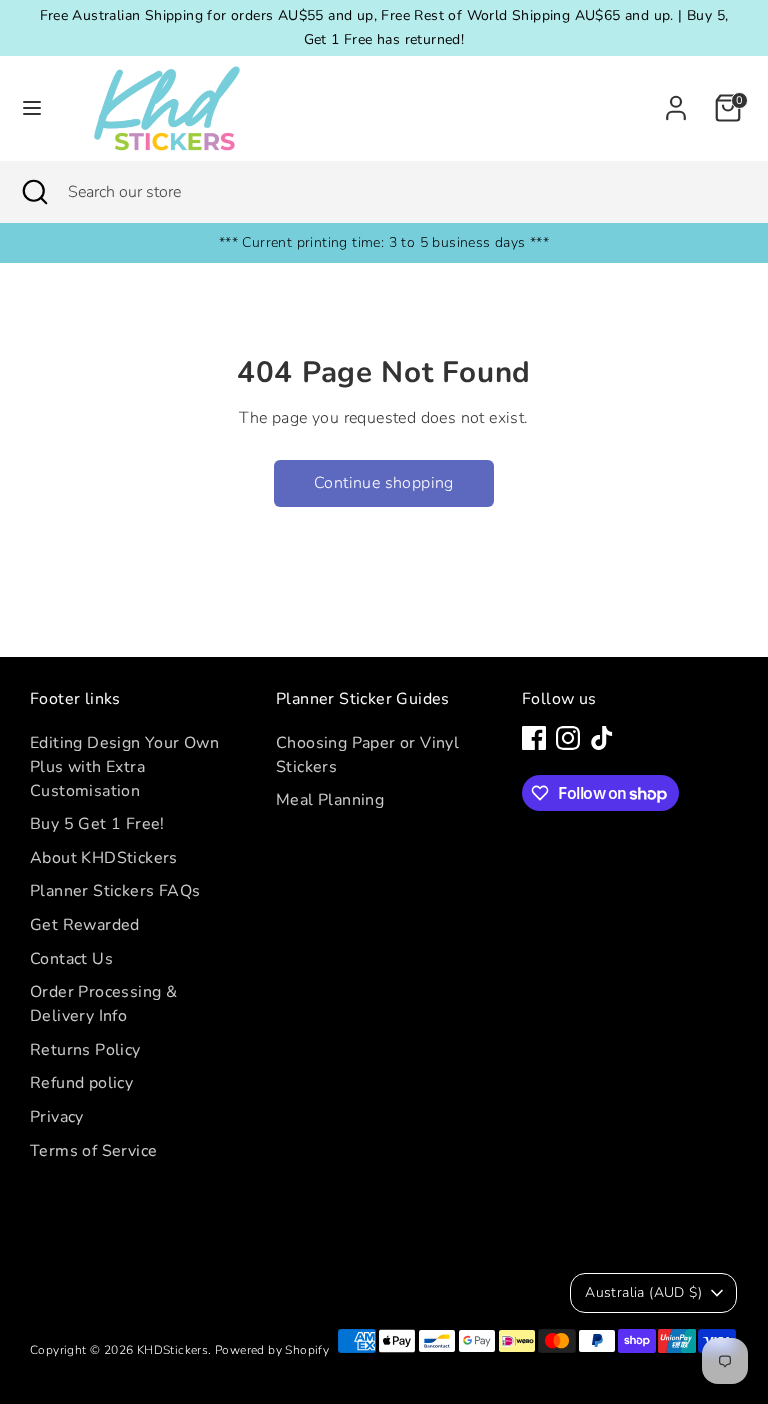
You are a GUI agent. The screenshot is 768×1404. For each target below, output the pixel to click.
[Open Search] (34, 192)
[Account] (676, 100)
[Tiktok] (602, 738)
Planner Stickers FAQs (115, 891)
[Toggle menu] (32, 108)
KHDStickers (172, 1350)
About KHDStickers (104, 858)
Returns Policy (85, 1050)
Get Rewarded (85, 925)
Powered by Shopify (272, 1350)
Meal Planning (330, 800)
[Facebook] (534, 738)
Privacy (57, 1117)
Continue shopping (384, 483)
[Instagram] (568, 738)
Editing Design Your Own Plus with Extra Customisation (124, 767)
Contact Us (71, 959)
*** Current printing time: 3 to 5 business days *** (384, 242)
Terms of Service (93, 1151)
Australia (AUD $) (643, 1292)
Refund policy (81, 1083)
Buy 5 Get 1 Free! (97, 824)
